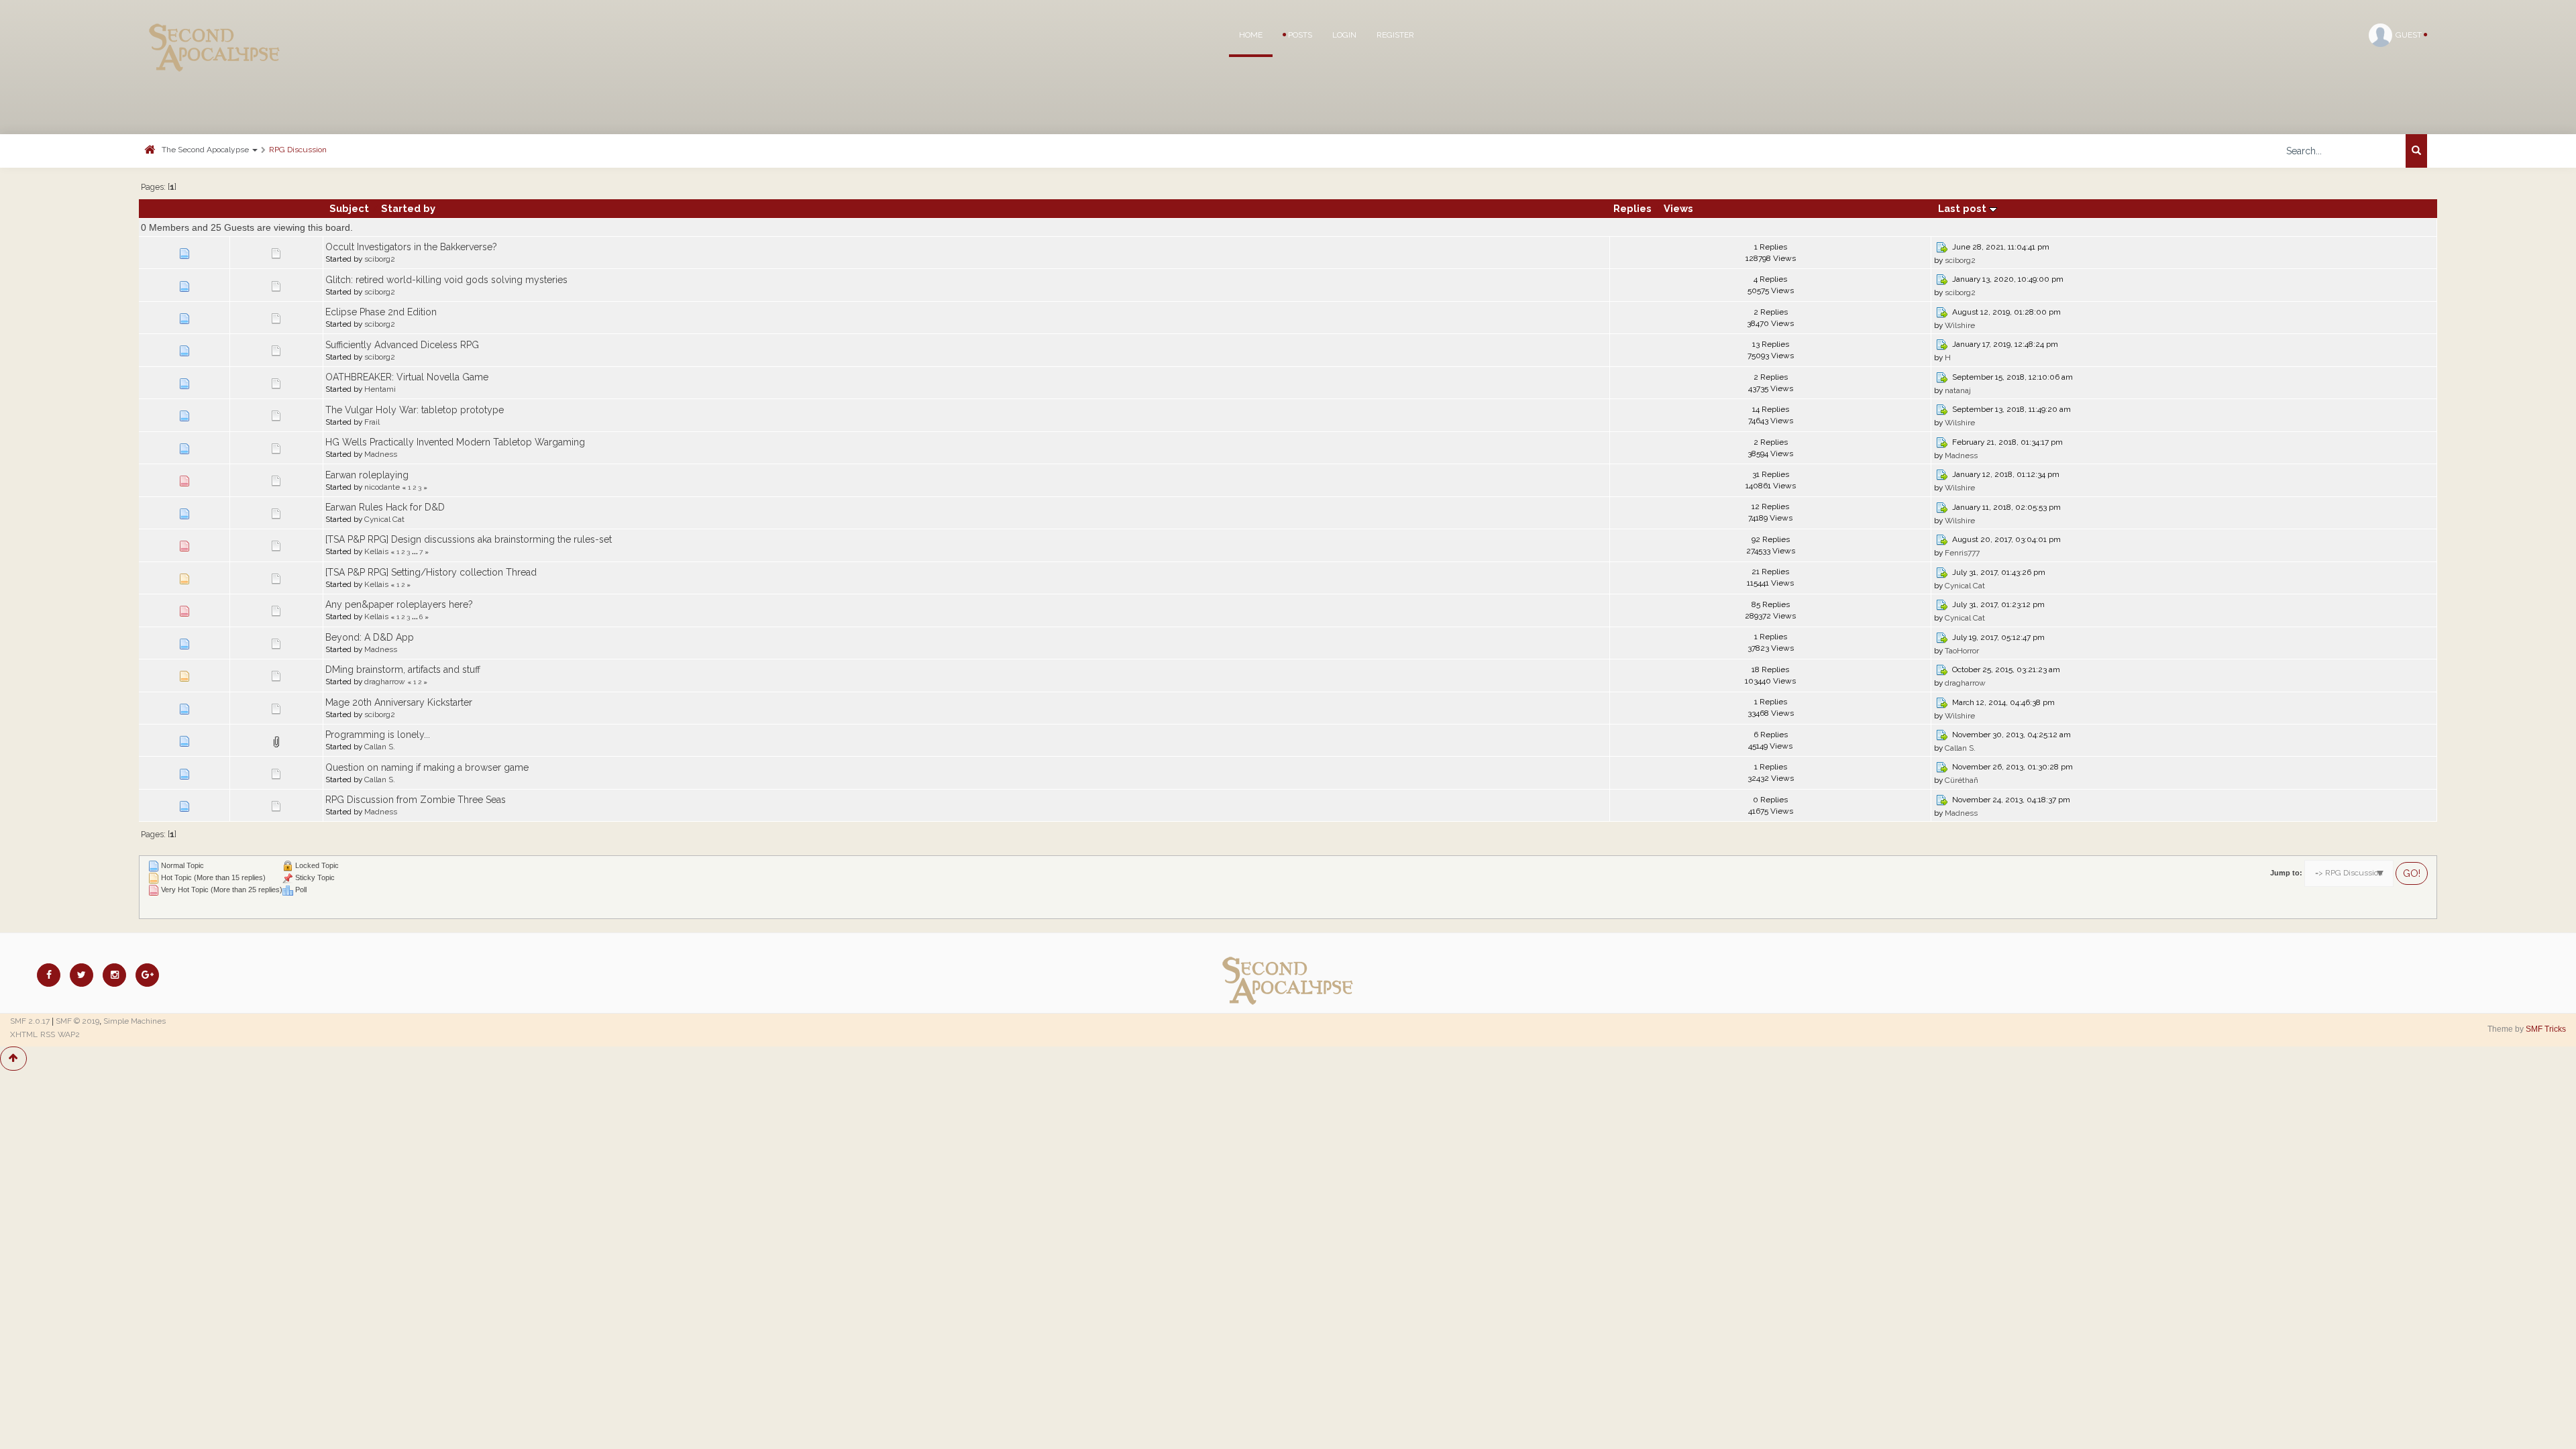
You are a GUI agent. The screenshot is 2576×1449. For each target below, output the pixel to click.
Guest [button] (2410, 35)
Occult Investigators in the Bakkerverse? (411, 247)
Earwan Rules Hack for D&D (385, 507)
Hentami (380, 389)
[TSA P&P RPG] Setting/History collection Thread (431, 572)
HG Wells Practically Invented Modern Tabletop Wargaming (455, 442)
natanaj (1958, 390)
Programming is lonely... (378, 735)
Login (1344, 35)
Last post (1964, 208)
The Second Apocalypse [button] (206, 150)
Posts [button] (1299, 35)
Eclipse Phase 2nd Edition (381, 312)
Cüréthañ (1962, 780)
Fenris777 (1962, 553)
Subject (349, 208)
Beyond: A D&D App (370, 637)
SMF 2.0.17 (30, 1021)
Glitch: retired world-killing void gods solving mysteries (446, 280)
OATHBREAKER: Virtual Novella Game (407, 377)
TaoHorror (1962, 651)
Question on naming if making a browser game (427, 767)
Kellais (376, 551)
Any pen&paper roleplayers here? (399, 604)
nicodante (382, 487)
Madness (381, 454)
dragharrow (385, 682)
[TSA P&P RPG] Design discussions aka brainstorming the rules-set (469, 539)
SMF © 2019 (77, 1021)
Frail (372, 422)
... (416, 551)
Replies (1632, 208)
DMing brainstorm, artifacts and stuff (403, 669)
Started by (408, 208)
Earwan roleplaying (367, 475)
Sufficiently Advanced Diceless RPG (402, 345)
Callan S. (380, 747)
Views (1678, 208)
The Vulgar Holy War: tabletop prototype (415, 410)
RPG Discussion (298, 150)
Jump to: (2286, 873)
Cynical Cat (384, 519)
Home (1251, 35)
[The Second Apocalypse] (215, 30)
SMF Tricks (2546, 1029)
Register (1395, 35)
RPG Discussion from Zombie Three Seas (416, 800)
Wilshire (1960, 325)
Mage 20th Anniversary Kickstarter (399, 702)
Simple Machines (135, 1021)
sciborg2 (380, 259)
